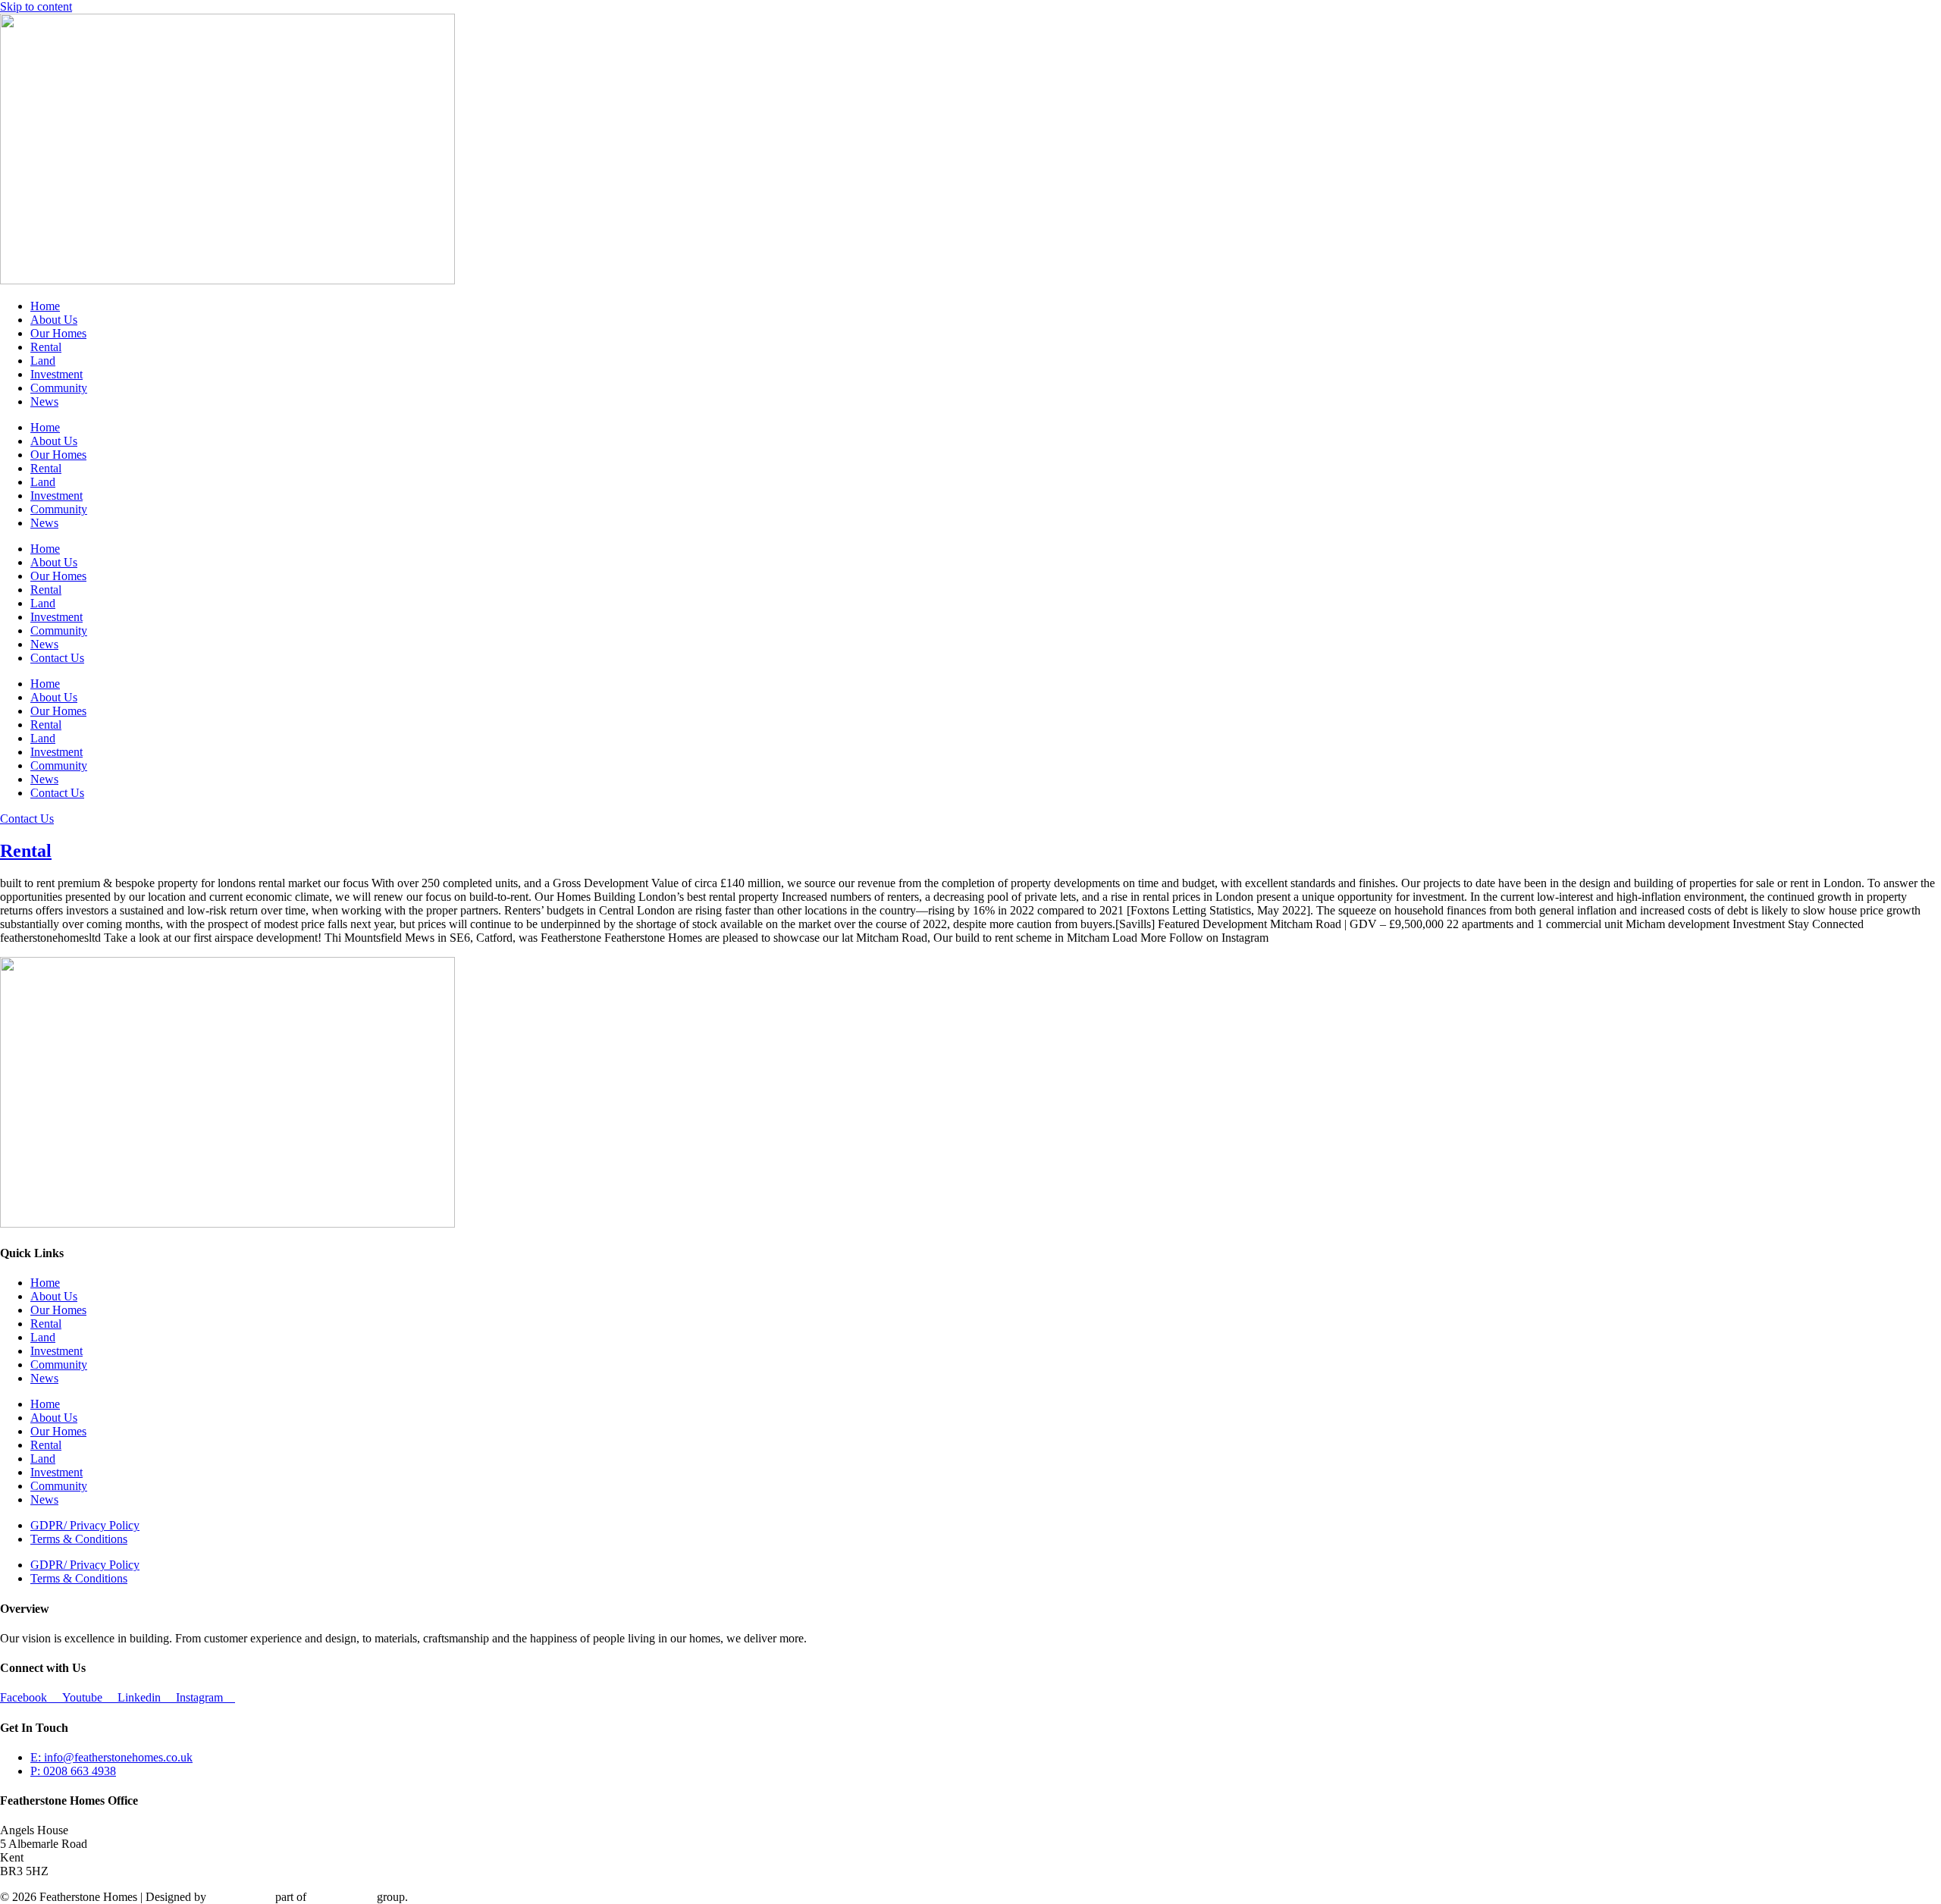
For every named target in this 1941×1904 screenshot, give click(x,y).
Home (45, 306)
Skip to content (36, 6)
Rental (46, 347)
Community (59, 388)
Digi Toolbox (342, 1897)
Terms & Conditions (79, 1539)
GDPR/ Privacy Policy (85, 1525)
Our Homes (58, 333)
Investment (56, 374)
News (44, 402)
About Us (54, 320)
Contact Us (57, 658)
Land (43, 361)
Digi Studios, (241, 1897)
